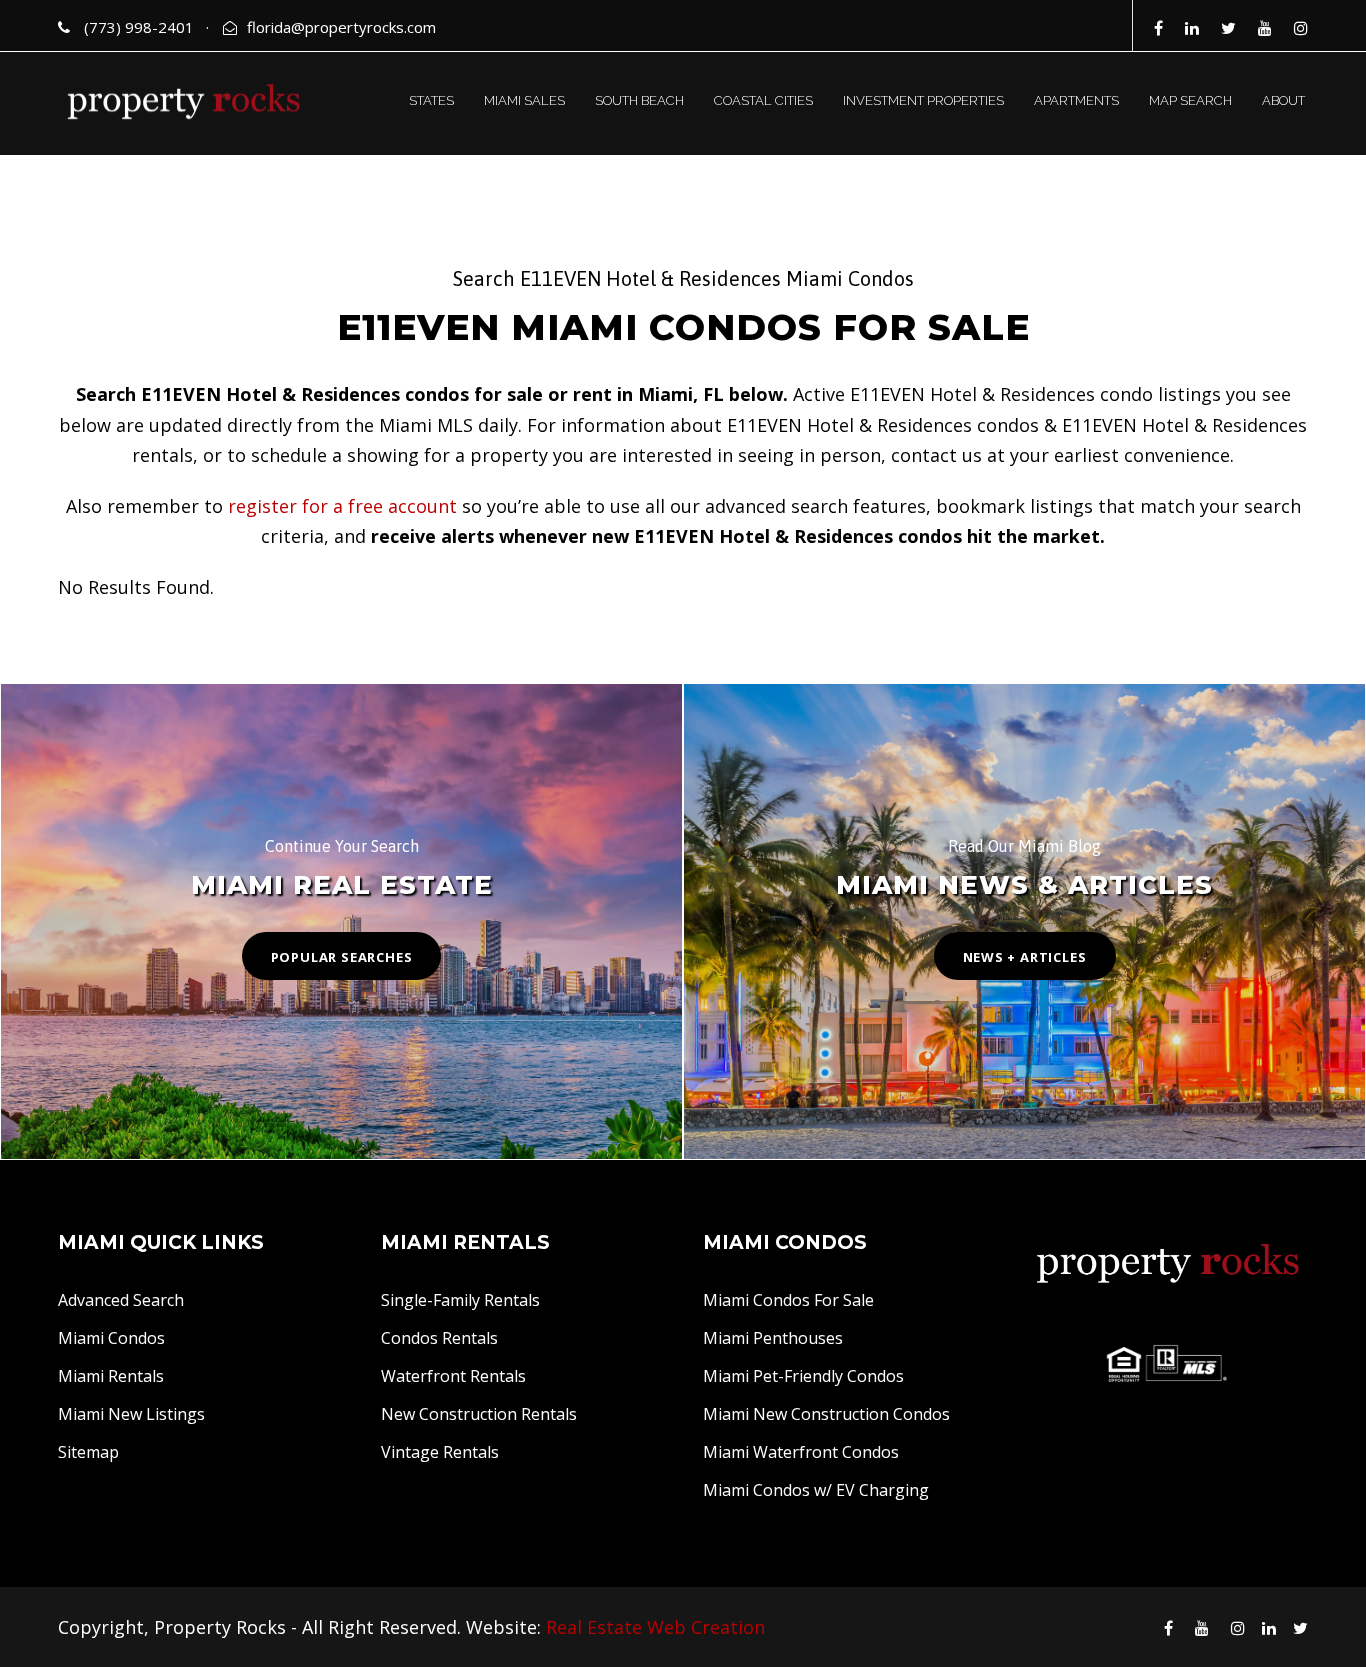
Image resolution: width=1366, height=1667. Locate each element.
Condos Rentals (439, 1338)
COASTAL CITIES (763, 100)
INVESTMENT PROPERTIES (923, 100)
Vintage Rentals (440, 1452)
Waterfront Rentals (453, 1376)
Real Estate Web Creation (655, 1627)
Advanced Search (121, 1300)
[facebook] (1158, 28)
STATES (431, 100)
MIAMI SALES (524, 100)
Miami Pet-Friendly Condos (803, 1376)
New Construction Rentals (479, 1414)
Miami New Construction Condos (826, 1414)
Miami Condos (111, 1338)
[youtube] (1265, 28)
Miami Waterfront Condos (801, 1452)
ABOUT (1283, 100)
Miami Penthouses (773, 1338)
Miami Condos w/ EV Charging (816, 1490)
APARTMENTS (1076, 100)
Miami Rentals (111, 1376)
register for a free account (342, 506)
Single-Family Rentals (460, 1300)
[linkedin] (1192, 28)
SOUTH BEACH (639, 100)
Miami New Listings (131, 1414)
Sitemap (88, 1452)
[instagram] (1301, 28)
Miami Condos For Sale (788, 1300)
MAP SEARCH (1190, 100)
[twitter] (1228, 28)
